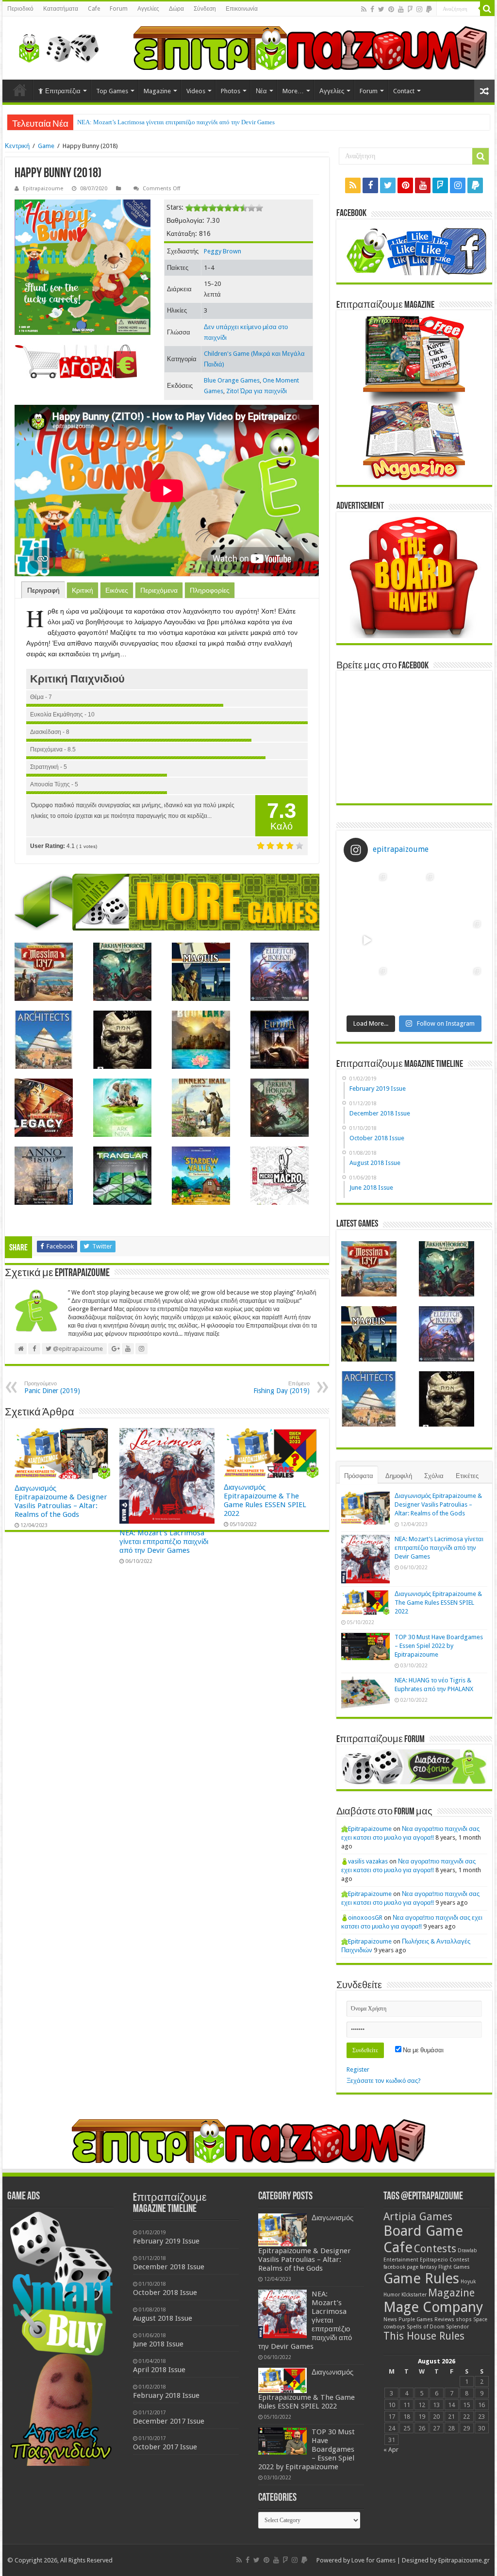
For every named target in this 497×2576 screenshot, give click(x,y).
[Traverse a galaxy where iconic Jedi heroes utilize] (461, 987)
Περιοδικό (20, 9)
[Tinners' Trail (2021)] (201, 1108)
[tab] (43, 590)
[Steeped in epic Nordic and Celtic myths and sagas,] (461, 940)
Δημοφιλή (399, 1476)
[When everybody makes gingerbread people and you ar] (367, 893)
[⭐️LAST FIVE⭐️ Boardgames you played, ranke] (461, 893)
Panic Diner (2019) (52, 1388)
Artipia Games (418, 2217)
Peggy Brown (223, 251)
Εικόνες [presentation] (117, 590)
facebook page (401, 2267)
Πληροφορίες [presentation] (210, 590)
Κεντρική (17, 146)
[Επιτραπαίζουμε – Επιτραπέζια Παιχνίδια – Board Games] (56, 46)
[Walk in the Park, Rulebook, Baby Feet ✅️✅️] (414, 987)
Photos (231, 91)
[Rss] (364, 9)
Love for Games (373, 2560)
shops (464, 2319)
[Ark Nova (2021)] (122, 1108)
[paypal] (429, 9)
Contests (435, 2249)
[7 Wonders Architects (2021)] (44, 1040)
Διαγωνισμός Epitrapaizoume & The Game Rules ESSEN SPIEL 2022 (168, 122)
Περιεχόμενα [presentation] (159, 590)
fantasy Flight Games (445, 2267)
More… (293, 91)
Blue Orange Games (232, 380)
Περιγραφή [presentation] (43, 590)
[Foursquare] (410, 9)
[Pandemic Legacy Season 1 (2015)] (44, 1108)
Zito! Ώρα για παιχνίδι (257, 391)
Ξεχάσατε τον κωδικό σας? (384, 2081)
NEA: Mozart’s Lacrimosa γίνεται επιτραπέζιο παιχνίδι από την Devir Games (164, 1542)
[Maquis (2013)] (201, 972)
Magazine (157, 91)
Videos (196, 91)
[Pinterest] (391, 9)
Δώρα (176, 9)
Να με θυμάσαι (422, 2050)
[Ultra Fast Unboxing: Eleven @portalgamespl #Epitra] (367, 940)
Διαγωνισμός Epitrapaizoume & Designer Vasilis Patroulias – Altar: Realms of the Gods (61, 1501)
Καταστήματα (61, 9)
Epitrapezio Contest (445, 2260)
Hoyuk (468, 2282)
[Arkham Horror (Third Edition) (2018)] (280, 1108)
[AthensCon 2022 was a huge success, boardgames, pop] (367, 987)
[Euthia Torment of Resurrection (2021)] (280, 1040)
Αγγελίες (148, 9)
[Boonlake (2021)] (201, 1040)
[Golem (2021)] (122, 1040)
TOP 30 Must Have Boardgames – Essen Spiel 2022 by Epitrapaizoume (439, 1646)
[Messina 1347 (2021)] (44, 972)
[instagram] (419, 9)
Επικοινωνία (242, 9)
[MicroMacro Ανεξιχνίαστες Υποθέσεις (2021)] (280, 1176)
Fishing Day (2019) (282, 1388)
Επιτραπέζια (63, 91)
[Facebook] (372, 9)
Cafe (94, 9)
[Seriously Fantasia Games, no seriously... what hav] (414, 893)
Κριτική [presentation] (83, 590)
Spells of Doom (426, 2327)
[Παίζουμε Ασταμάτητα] (310, 47)
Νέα (261, 91)
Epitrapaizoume (43, 189)
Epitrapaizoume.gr (464, 2560)
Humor (392, 2295)
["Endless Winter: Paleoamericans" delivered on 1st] (414, 940)
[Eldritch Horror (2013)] (280, 972)
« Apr (391, 2450)
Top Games (112, 91)
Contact (404, 91)
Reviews (444, 2319)
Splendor (457, 2327)
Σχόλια (434, 1476)
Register (358, 2069)
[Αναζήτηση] (487, 9)
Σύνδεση (205, 9)
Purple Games (416, 2319)
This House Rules (424, 2336)
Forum (119, 9)
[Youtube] (401, 9)
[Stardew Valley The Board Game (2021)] (201, 1176)
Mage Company (433, 2307)
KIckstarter (414, 2295)
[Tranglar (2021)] (122, 1176)
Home (20, 90)
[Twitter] (381, 9)
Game (46, 146)
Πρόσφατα (359, 1476)
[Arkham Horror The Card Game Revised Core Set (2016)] (122, 972)
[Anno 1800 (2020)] (44, 1176)
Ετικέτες (467, 1476)
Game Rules (421, 2278)
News (390, 2319)
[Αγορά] (76, 361)
